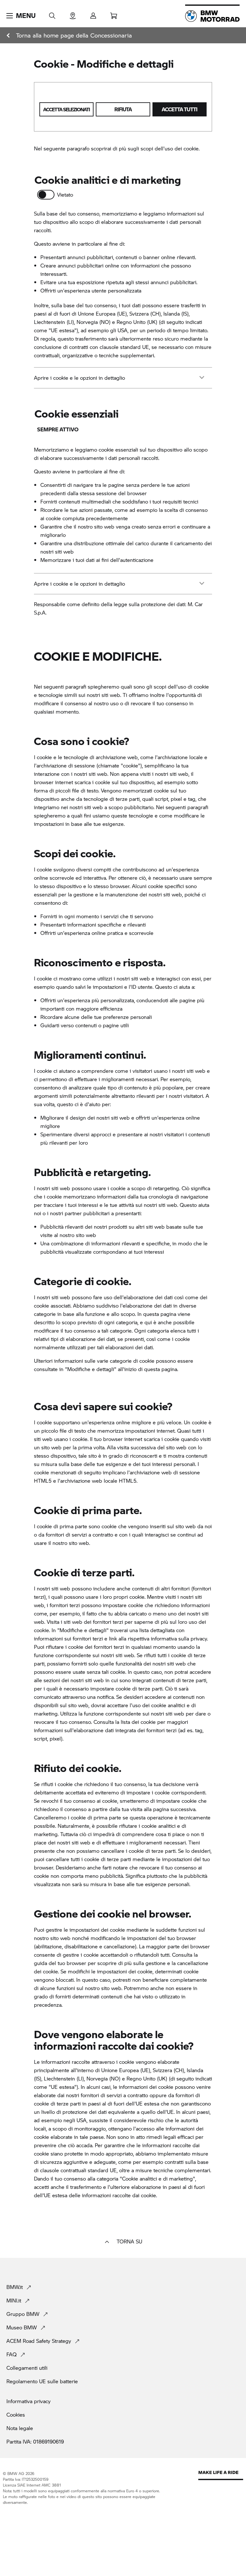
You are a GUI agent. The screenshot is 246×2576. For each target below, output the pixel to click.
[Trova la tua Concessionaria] (73, 14)
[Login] (93, 14)
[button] (21, 16)
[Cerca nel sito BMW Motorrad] (52, 14)
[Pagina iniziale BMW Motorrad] (212, 16)
